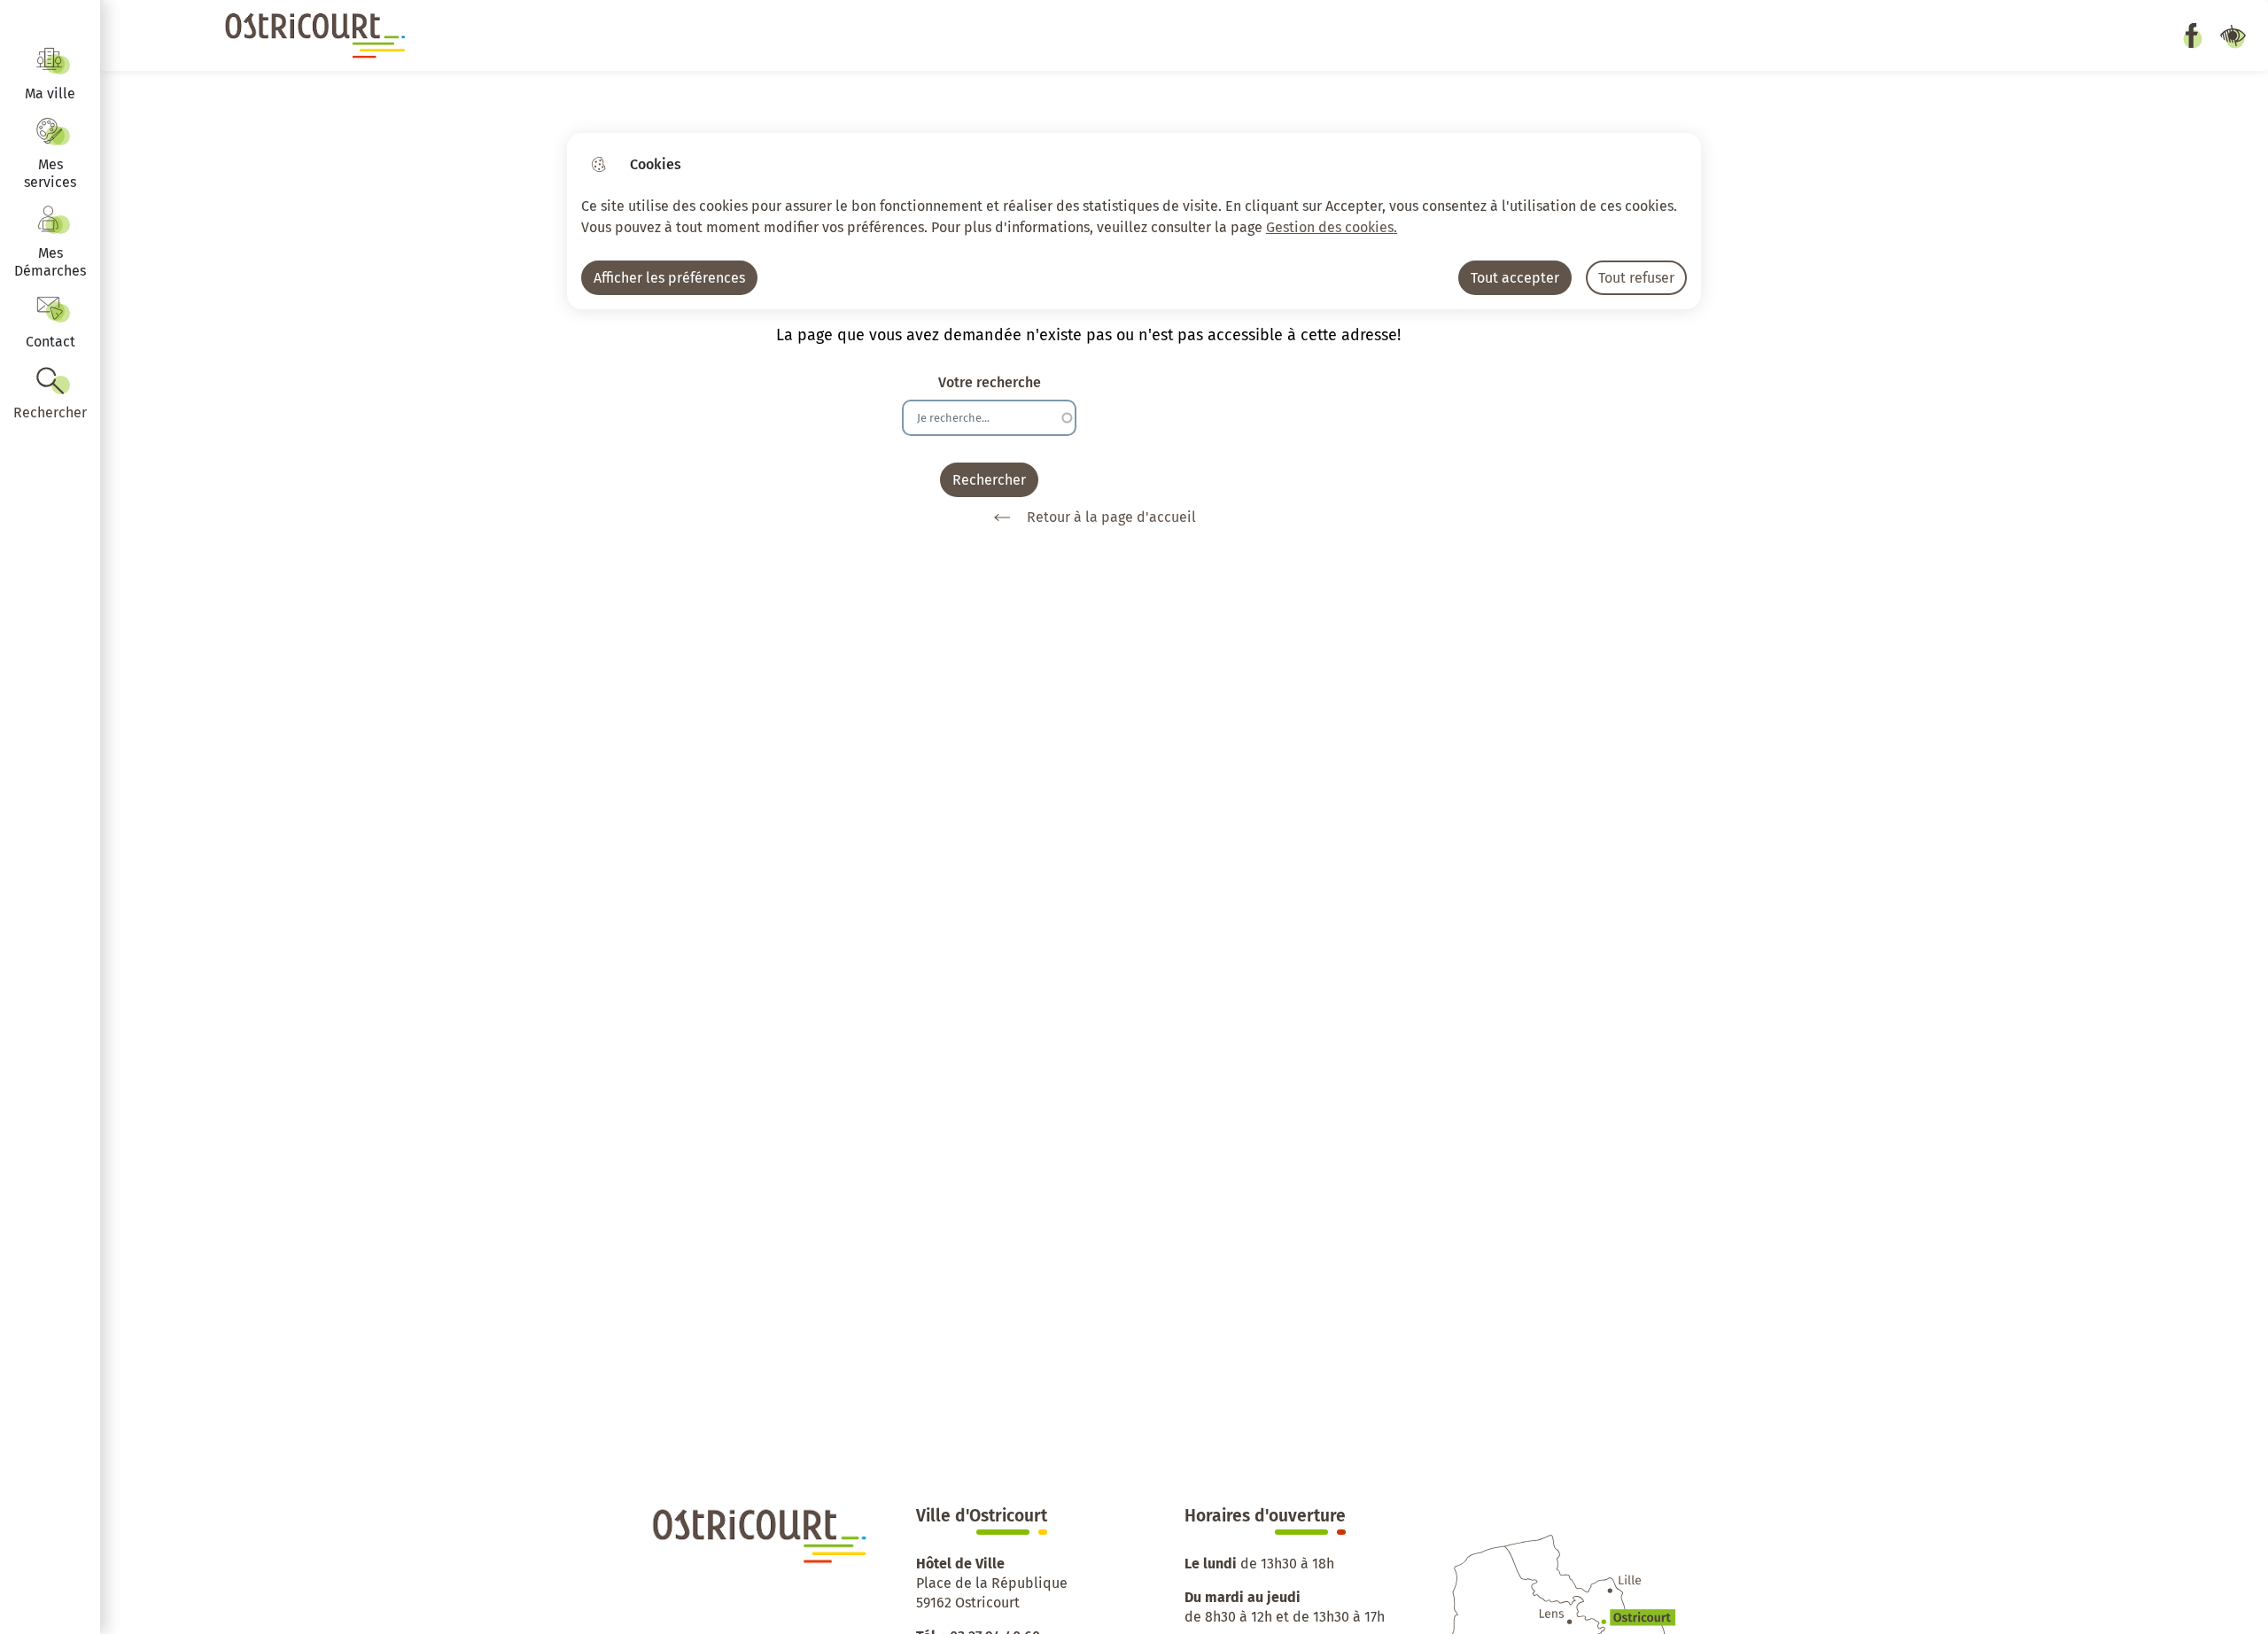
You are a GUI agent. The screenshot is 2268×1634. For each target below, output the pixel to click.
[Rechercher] (50, 394)
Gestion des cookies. (1332, 227)
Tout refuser (1636, 278)
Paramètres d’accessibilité (2233, 35)
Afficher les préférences (669, 278)
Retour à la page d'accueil (1111, 517)
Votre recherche (990, 382)
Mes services (50, 173)
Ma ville (50, 93)
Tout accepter (1515, 278)
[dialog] (1134, 221)
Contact (50, 342)
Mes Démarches (50, 262)
